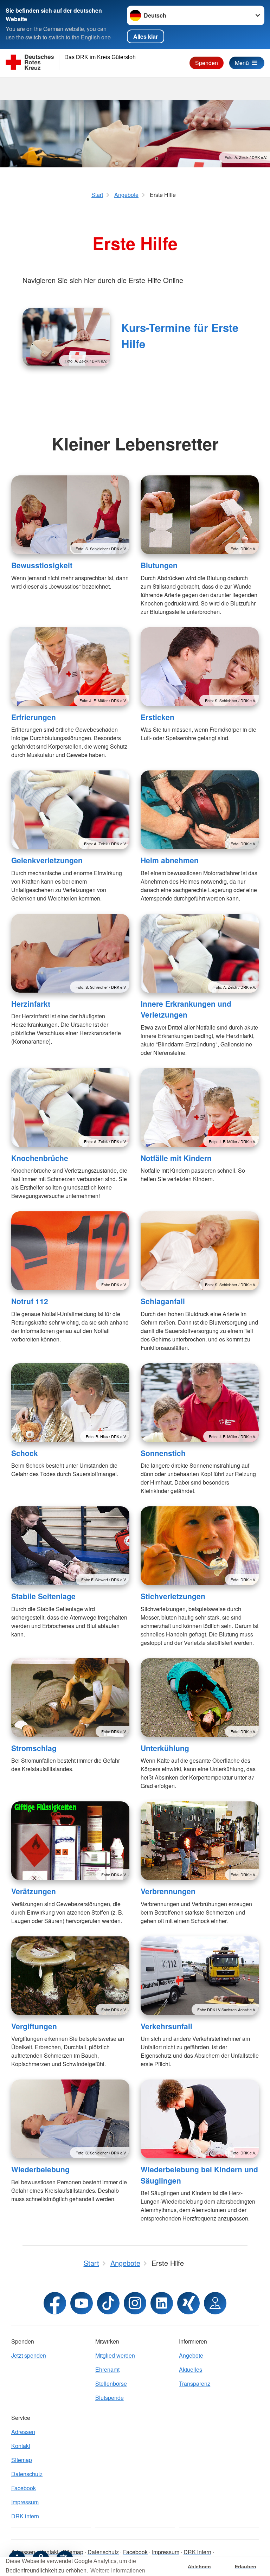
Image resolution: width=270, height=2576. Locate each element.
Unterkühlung (165, 1748)
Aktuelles (191, 2369)
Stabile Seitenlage (43, 1596)
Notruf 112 (30, 1301)
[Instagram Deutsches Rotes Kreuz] (135, 2303)
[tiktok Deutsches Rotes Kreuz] (108, 2303)
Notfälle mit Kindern (176, 1158)
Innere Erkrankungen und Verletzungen (186, 1009)
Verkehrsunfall (166, 2026)
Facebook (24, 2488)
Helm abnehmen (170, 860)
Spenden (207, 63)
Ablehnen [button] (199, 2567)
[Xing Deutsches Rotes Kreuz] (188, 2303)
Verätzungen (34, 1891)
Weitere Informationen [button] (118, 2571)
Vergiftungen (34, 2026)
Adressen (23, 2432)
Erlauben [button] (246, 2567)
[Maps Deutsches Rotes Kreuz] (215, 2303)
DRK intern (25, 2516)
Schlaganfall (163, 1301)
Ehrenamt (107, 2369)
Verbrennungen (168, 1891)
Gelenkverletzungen (47, 860)
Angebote (191, 2355)
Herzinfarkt (31, 1004)
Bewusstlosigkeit (42, 565)
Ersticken (157, 717)
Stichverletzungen (173, 1596)
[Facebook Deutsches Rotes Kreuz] (55, 2303)
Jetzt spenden (29, 2355)
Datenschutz (27, 2474)
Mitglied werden (115, 2355)
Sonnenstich (163, 1453)
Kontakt (21, 2446)
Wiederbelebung (40, 2169)
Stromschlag (34, 1748)
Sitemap (22, 2460)
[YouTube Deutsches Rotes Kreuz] (82, 2303)
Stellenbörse (111, 2383)
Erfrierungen (34, 717)
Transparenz (195, 2383)
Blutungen (159, 565)
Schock (25, 1453)
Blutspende (110, 2398)
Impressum (25, 2502)
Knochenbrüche (40, 1158)
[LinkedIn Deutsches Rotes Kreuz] (162, 2303)
